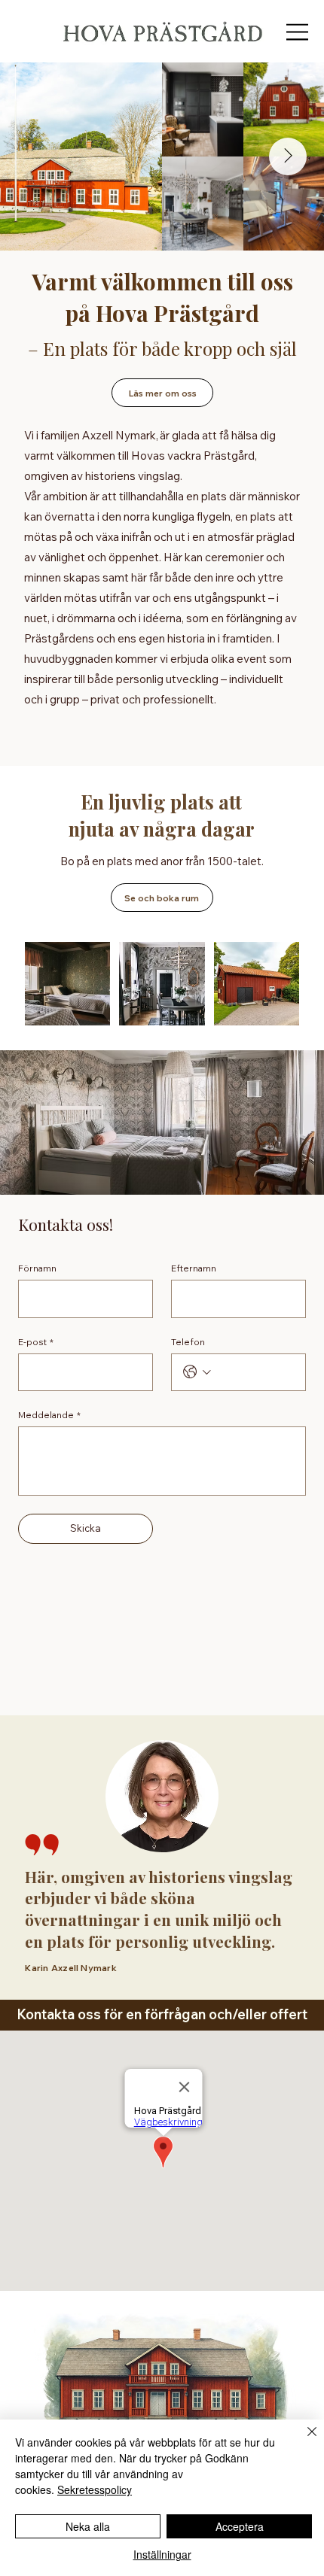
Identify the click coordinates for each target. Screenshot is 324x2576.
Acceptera (240, 2526)
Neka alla (88, 2526)
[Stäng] (303, 2441)
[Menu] (298, 32)
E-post (36, 1342)
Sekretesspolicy (95, 2489)
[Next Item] (288, 156)
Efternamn (194, 1268)
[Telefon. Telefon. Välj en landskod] (197, 1372)
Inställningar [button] (162, 2554)
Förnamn (37, 1268)
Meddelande (49, 1415)
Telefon (188, 1342)
